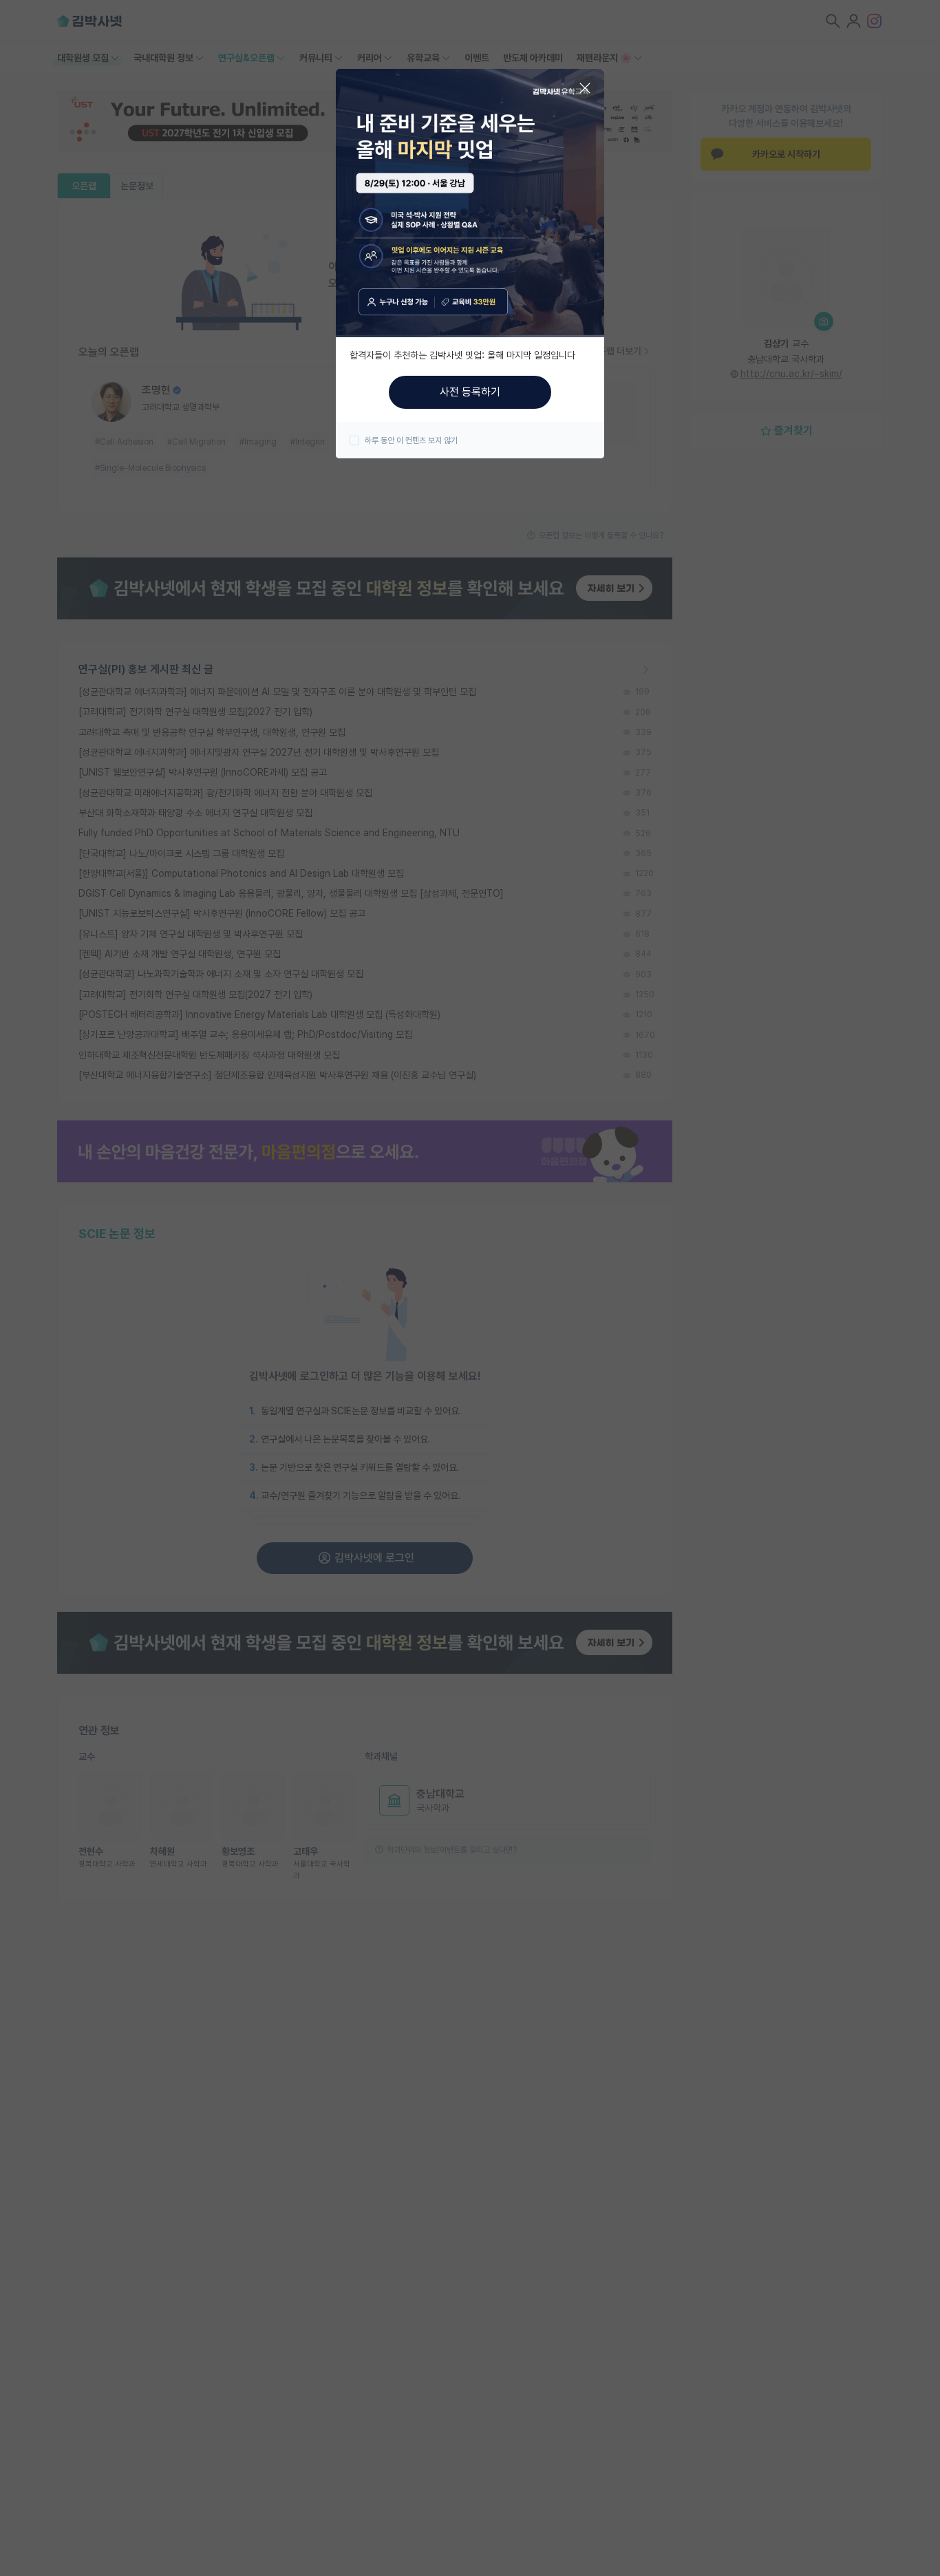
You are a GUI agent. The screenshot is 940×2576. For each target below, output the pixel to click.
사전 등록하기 (470, 392)
